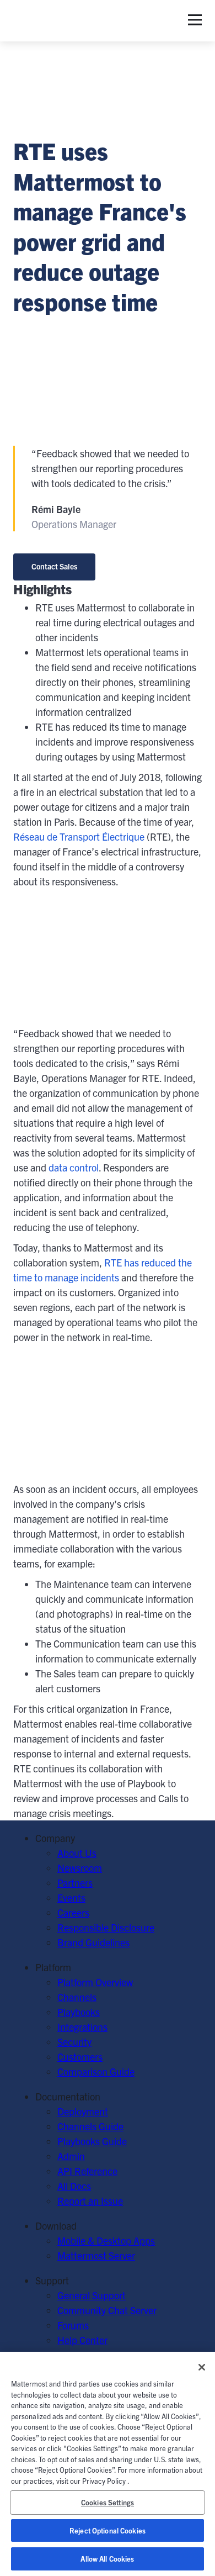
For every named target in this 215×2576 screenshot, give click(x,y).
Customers (80, 2057)
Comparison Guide (96, 2071)
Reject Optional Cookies (108, 2530)
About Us (77, 1853)
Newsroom (80, 1868)
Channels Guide (90, 2126)
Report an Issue (90, 2201)
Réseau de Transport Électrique (79, 836)
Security (74, 2042)
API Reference (87, 2171)
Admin (71, 2156)
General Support (92, 2295)
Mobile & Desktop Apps (106, 2240)
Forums (73, 2325)
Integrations (82, 2027)
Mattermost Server (96, 2255)
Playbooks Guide (92, 2141)
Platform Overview (95, 1982)
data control (74, 1167)
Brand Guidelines (93, 1942)
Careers (73, 1912)
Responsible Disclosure (106, 1927)
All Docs (74, 2186)
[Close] (202, 2367)
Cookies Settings (108, 2502)
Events (71, 1897)
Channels (77, 1997)
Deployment (83, 2111)
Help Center (82, 2340)
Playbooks (79, 2012)
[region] (108, 2464)
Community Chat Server (107, 2310)
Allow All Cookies (107, 2559)
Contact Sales (54, 566)
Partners (75, 1883)
